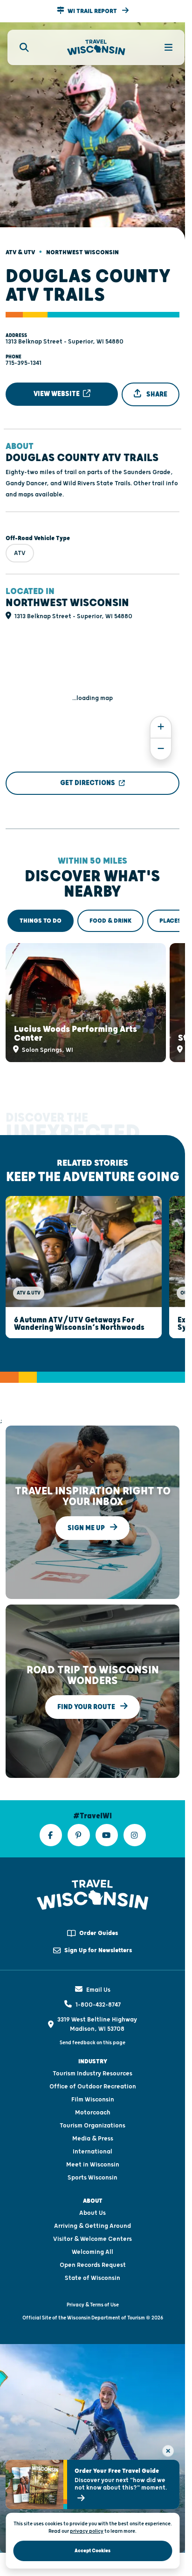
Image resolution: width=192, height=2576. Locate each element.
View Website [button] (57, 386)
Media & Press (93, 2122)
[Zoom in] (161, 719)
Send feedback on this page (93, 2026)
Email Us (98, 1973)
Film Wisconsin (93, 2083)
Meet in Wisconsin (93, 2148)
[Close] (168, 2451)
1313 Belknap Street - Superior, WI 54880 (65, 334)
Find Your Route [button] (87, 1690)
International (93, 2135)
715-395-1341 (24, 355)
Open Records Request (93, 2248)
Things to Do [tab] (41, 913)
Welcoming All (93, 2235)
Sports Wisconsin (93, 2161)
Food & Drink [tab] (110, 913)
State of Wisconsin (93, 2261)
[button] (93, 11)
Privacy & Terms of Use (93, 2288)
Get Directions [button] (88, 775)
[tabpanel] (93, 992)
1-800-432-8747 (98, 1988)
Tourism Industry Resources (93, 2057)
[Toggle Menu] (163, 47)
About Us (93, 2196)
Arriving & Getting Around (93, 2209)
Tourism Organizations (93, 2109)
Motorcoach (93, 2096)
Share (156, 386)
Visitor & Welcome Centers (93, 2222)
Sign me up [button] (87, 1511)
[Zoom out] (161, 741)
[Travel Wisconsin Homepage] (96, 48)
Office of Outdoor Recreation (93, 2070)
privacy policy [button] (87, 2531)
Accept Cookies (93, 2551)
